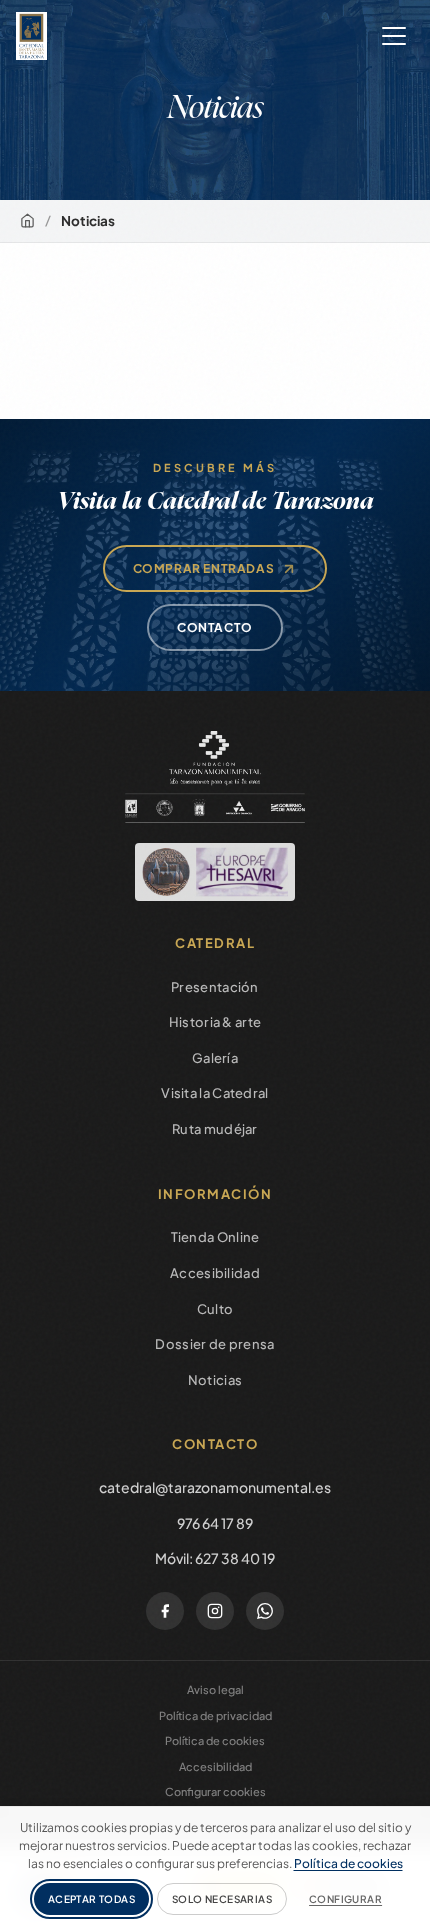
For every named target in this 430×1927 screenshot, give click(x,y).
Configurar (345, 1899)
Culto (215, 1309)
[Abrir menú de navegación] (394, 36)
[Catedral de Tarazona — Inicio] (31, 36)
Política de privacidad (215, 1715)
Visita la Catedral (214, 1093)
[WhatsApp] (265, 1611)
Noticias (215, 1380)
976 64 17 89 (215, 1523)
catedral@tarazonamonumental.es (215, 1487)
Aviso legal (215, 1689)
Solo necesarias (222, 1899)
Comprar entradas (204, 568)
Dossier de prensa (214, 1344)
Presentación (215, 987)
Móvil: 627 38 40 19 (215, 1558)
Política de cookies (215, 1740)
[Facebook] (165, 1611)
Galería (215, 1058)
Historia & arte (215, 1022)
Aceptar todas (91, 1899)
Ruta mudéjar (215, 1129)
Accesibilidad (215, 1273)
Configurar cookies (215, 1791)
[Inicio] (27, 220)
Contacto (215, 627)
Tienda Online (215, 1237)
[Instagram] (215, 1611)
